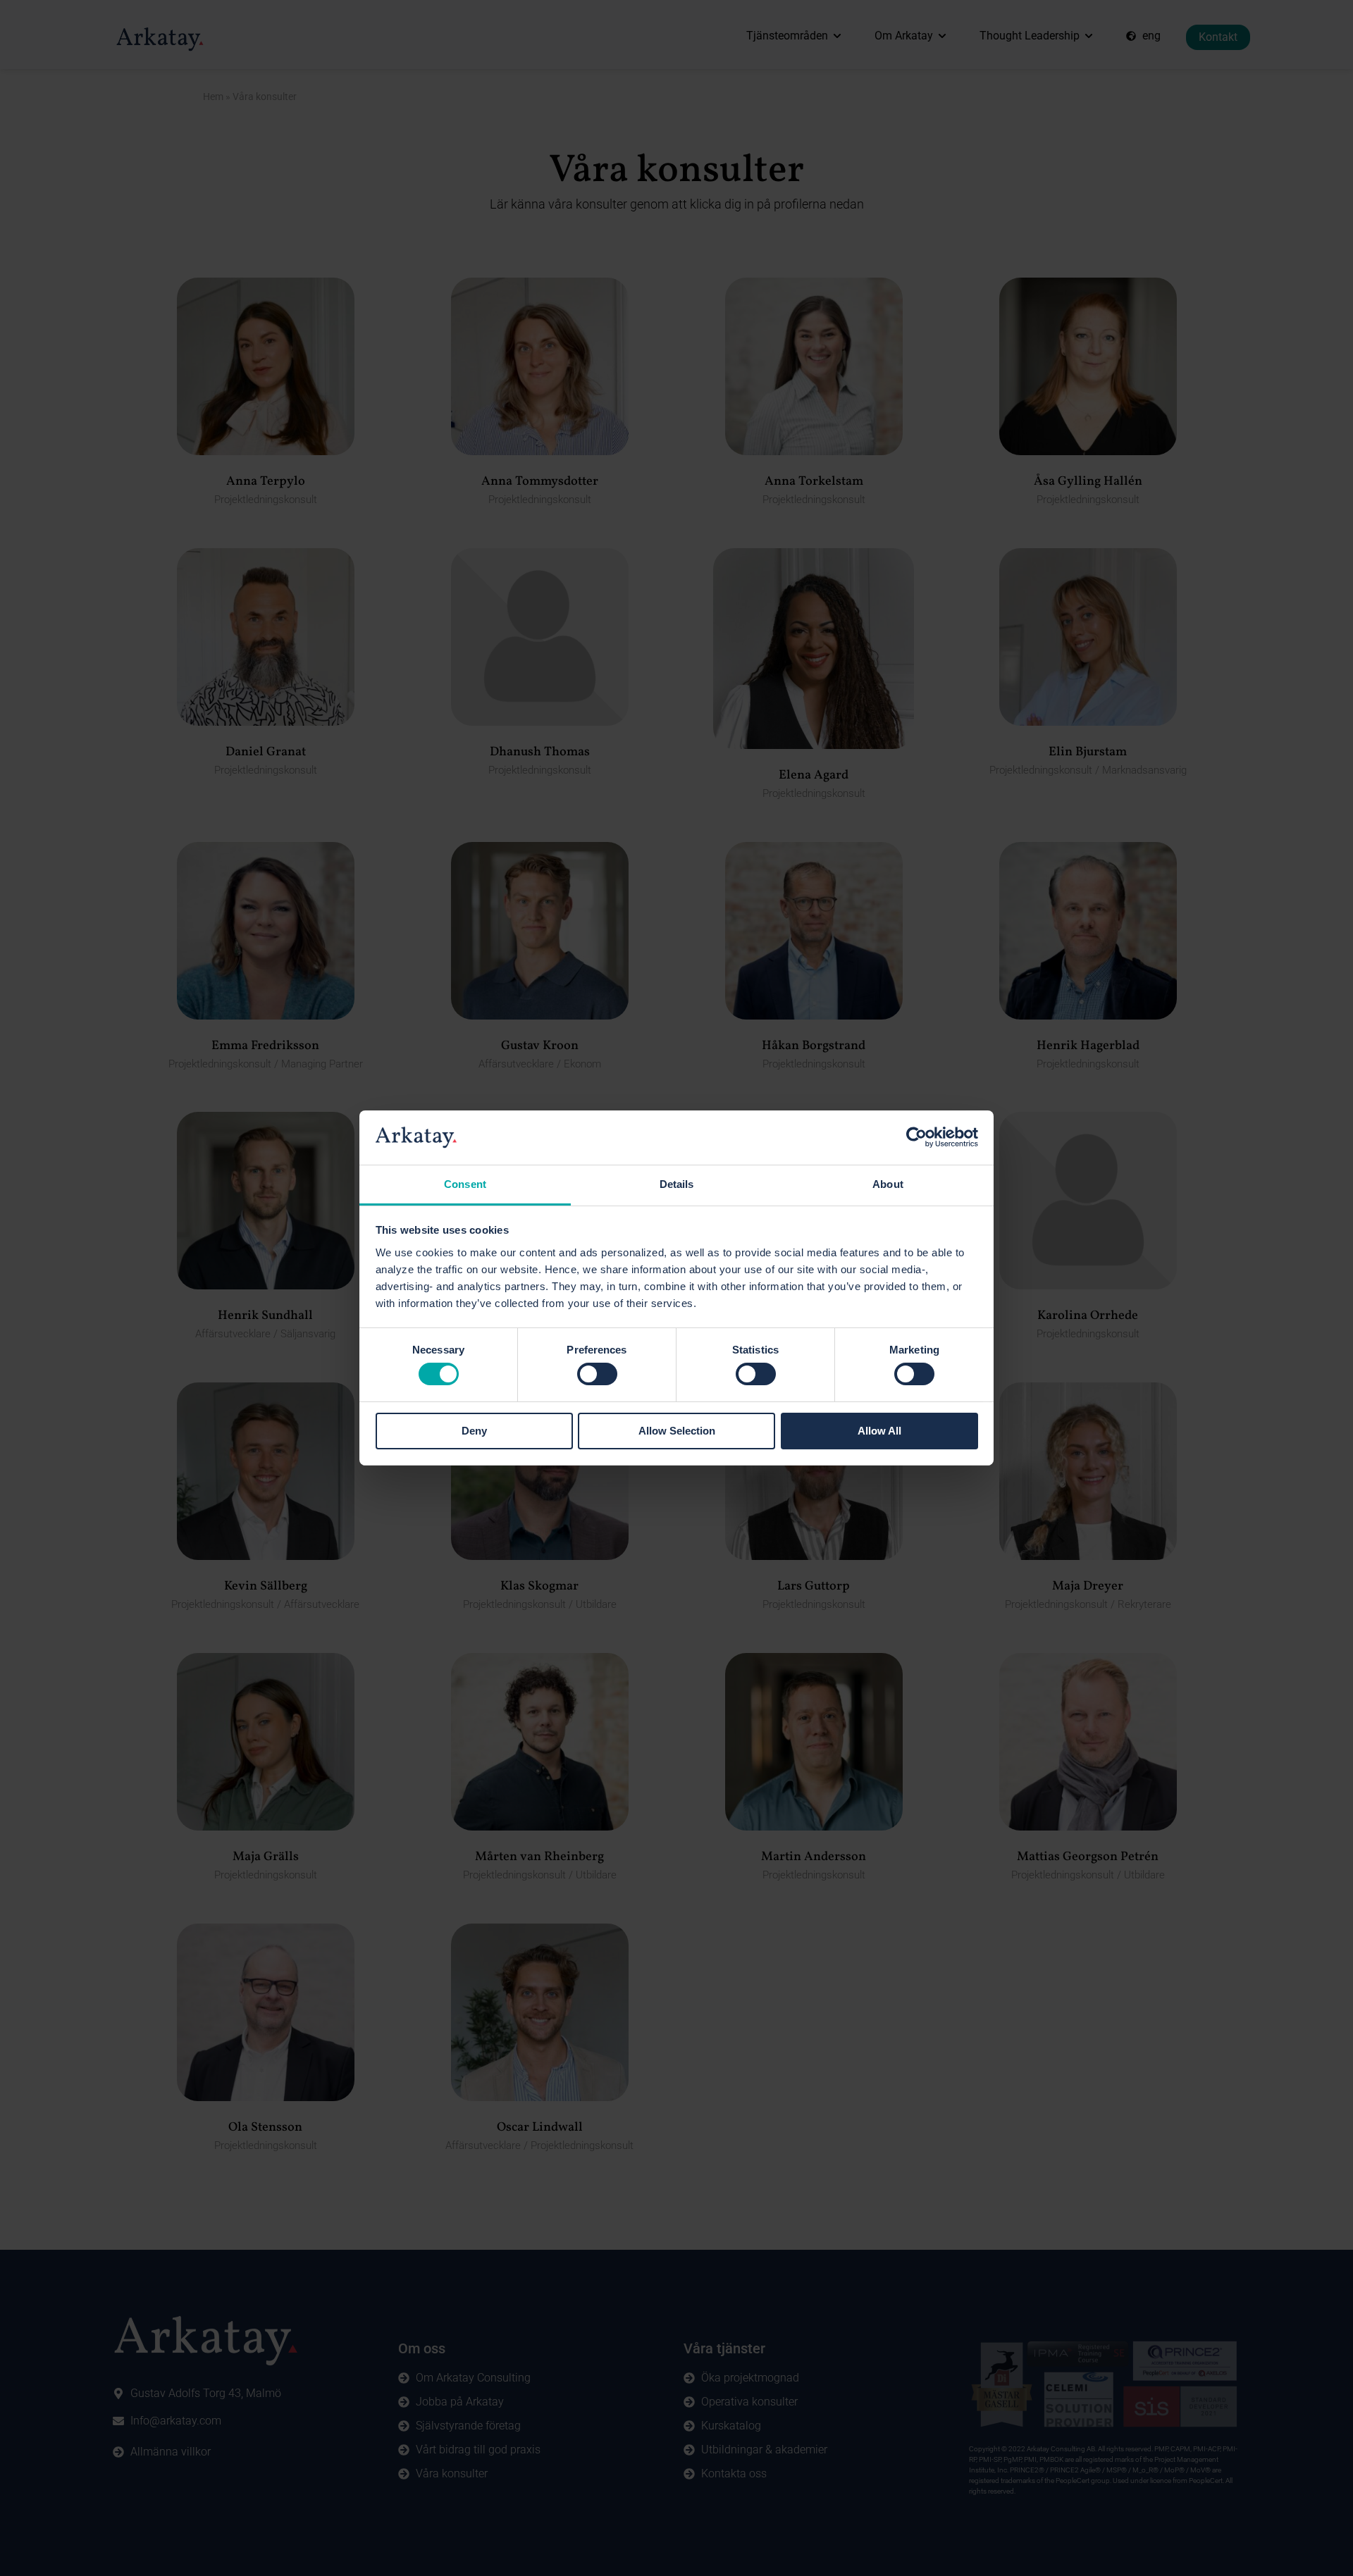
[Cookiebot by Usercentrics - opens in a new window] (916, 1137)
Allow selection (677, 1431)
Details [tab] (677, 1184)
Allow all (879, 1431)
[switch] (597, 1374)
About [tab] (888, 1184)
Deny (474, 1431)
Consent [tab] (465, 1184)
